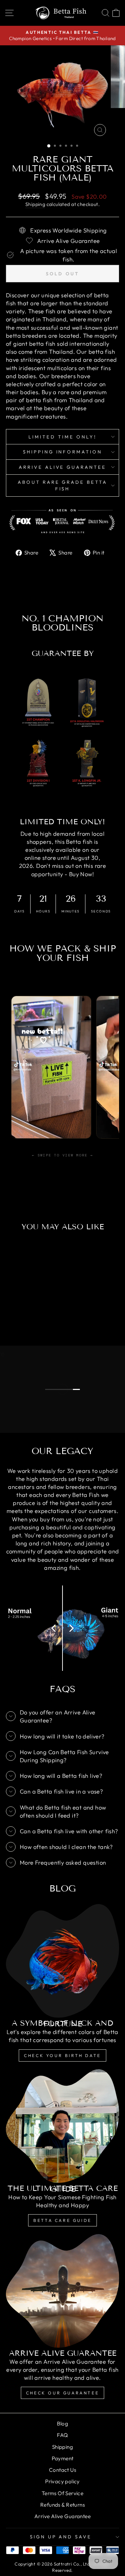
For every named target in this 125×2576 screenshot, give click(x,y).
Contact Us (62, 2470)
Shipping (35, 204)
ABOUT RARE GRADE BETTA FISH (62, 485)
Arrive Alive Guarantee (62, 467)
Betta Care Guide (62, 2220)
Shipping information (63, 452)
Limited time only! (62, 437)
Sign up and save (61, 2537)
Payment (63, 2458)
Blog (63, 2424)
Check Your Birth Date (62, 2055)
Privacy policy (62, 2481)
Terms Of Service (63, 2493)
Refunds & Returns (62, 2505)
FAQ (62, 2435)
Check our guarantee (62, 2393)
